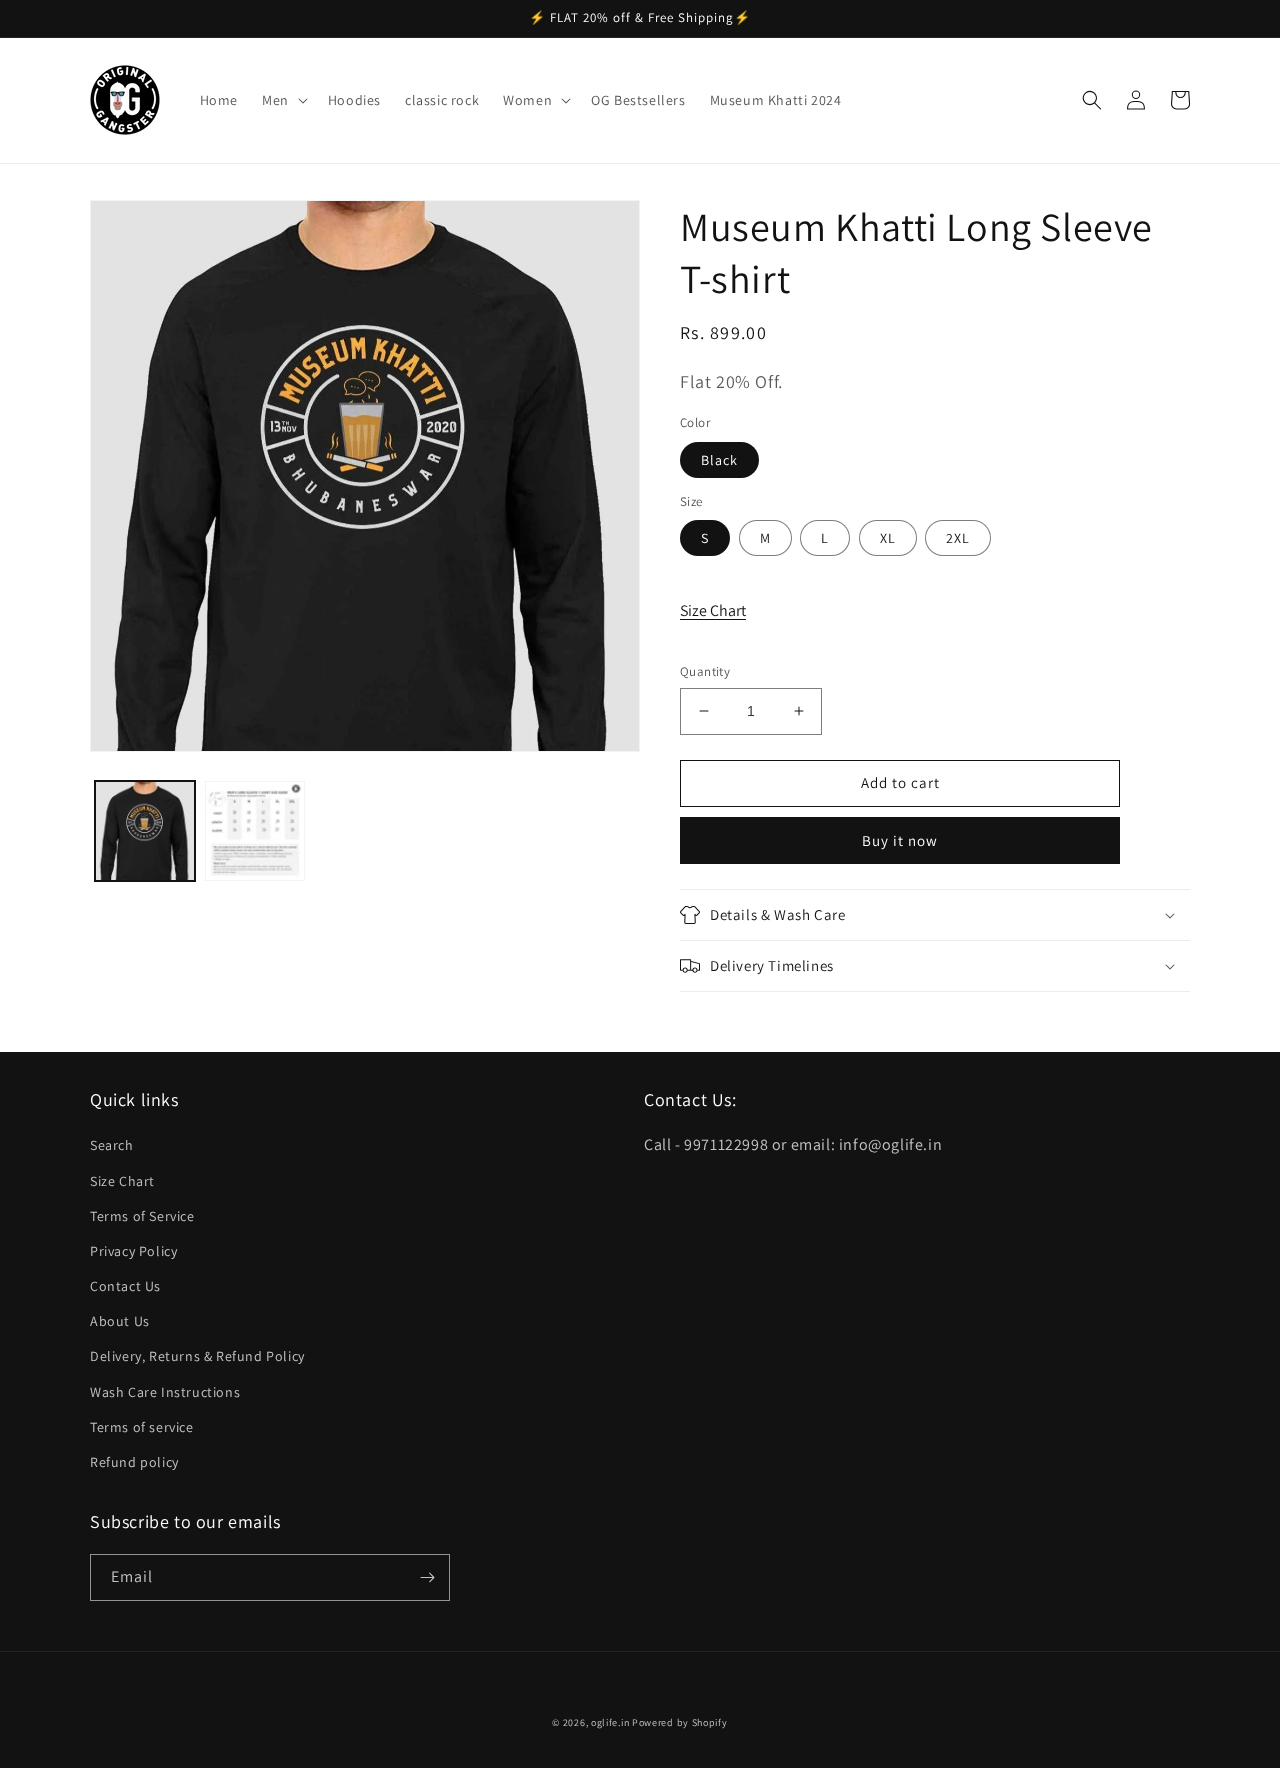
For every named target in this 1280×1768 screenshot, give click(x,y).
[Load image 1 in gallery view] (145, 831)
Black (719, 460)
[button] (283, 100)
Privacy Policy (133, 1251)
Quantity (705, 671)
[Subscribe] (427, 1577)
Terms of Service (142, 1216)
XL (888, 538)
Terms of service (142, 1427)
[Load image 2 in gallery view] (255, 831)
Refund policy (134, 1462)
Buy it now (900, 840)
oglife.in (610, 1722)
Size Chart (713, 610)
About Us (120, 1321)
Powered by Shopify (680, 1722)
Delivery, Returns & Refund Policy (197, 1356)
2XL (958, 538)
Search (112, 1145)
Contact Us (125, 1286)
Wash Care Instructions (165, 1392)
